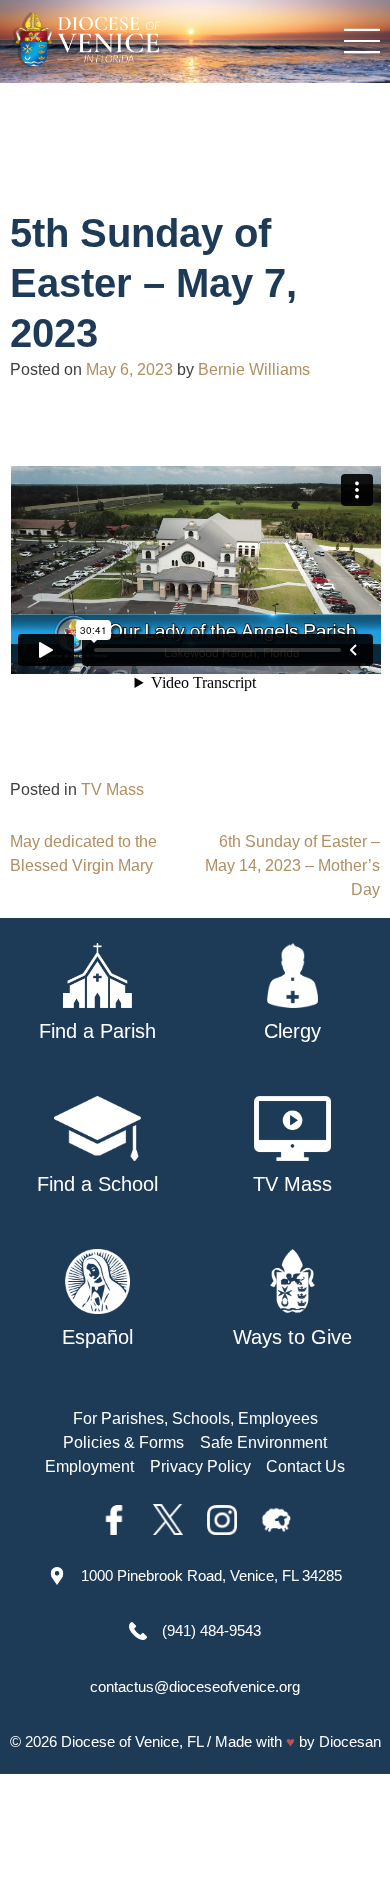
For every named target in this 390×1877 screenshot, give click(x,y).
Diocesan (350, 1741)
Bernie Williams (254, 369)
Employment (89, 1466)
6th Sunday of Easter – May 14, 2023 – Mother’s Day (292, 865)
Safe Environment (263, 1442)
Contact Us (305, 1466)
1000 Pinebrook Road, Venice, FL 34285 (211, 1575)
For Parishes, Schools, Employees (195, 1418)
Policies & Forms (123, 1442)
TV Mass (112, 789)
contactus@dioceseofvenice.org (195, 1686)
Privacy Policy (200, 1466)
